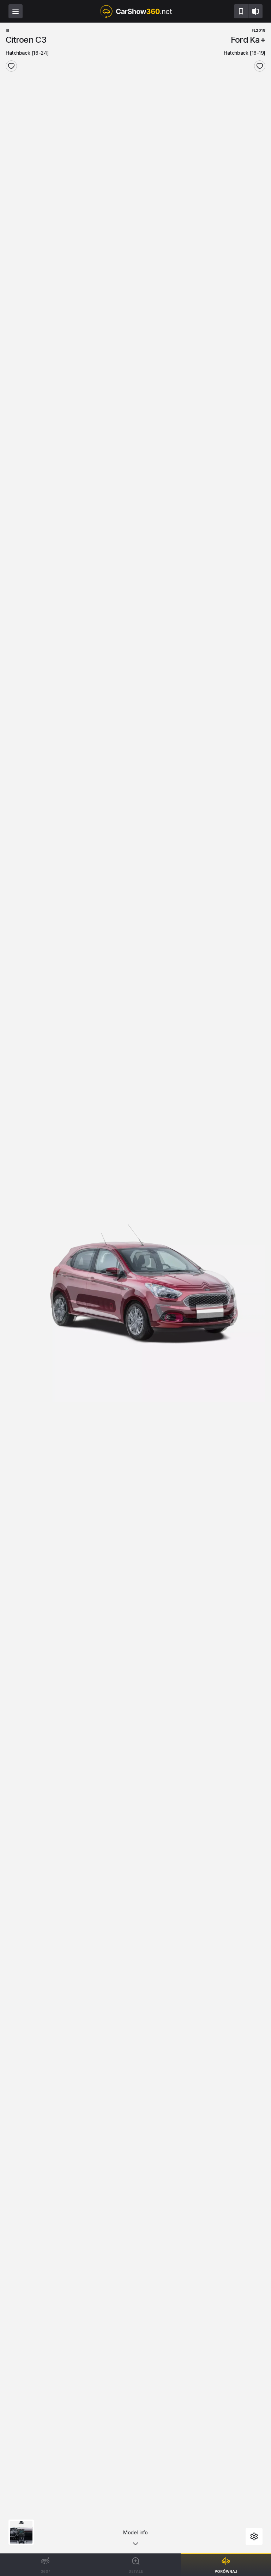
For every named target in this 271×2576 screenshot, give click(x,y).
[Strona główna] (135, 11)
